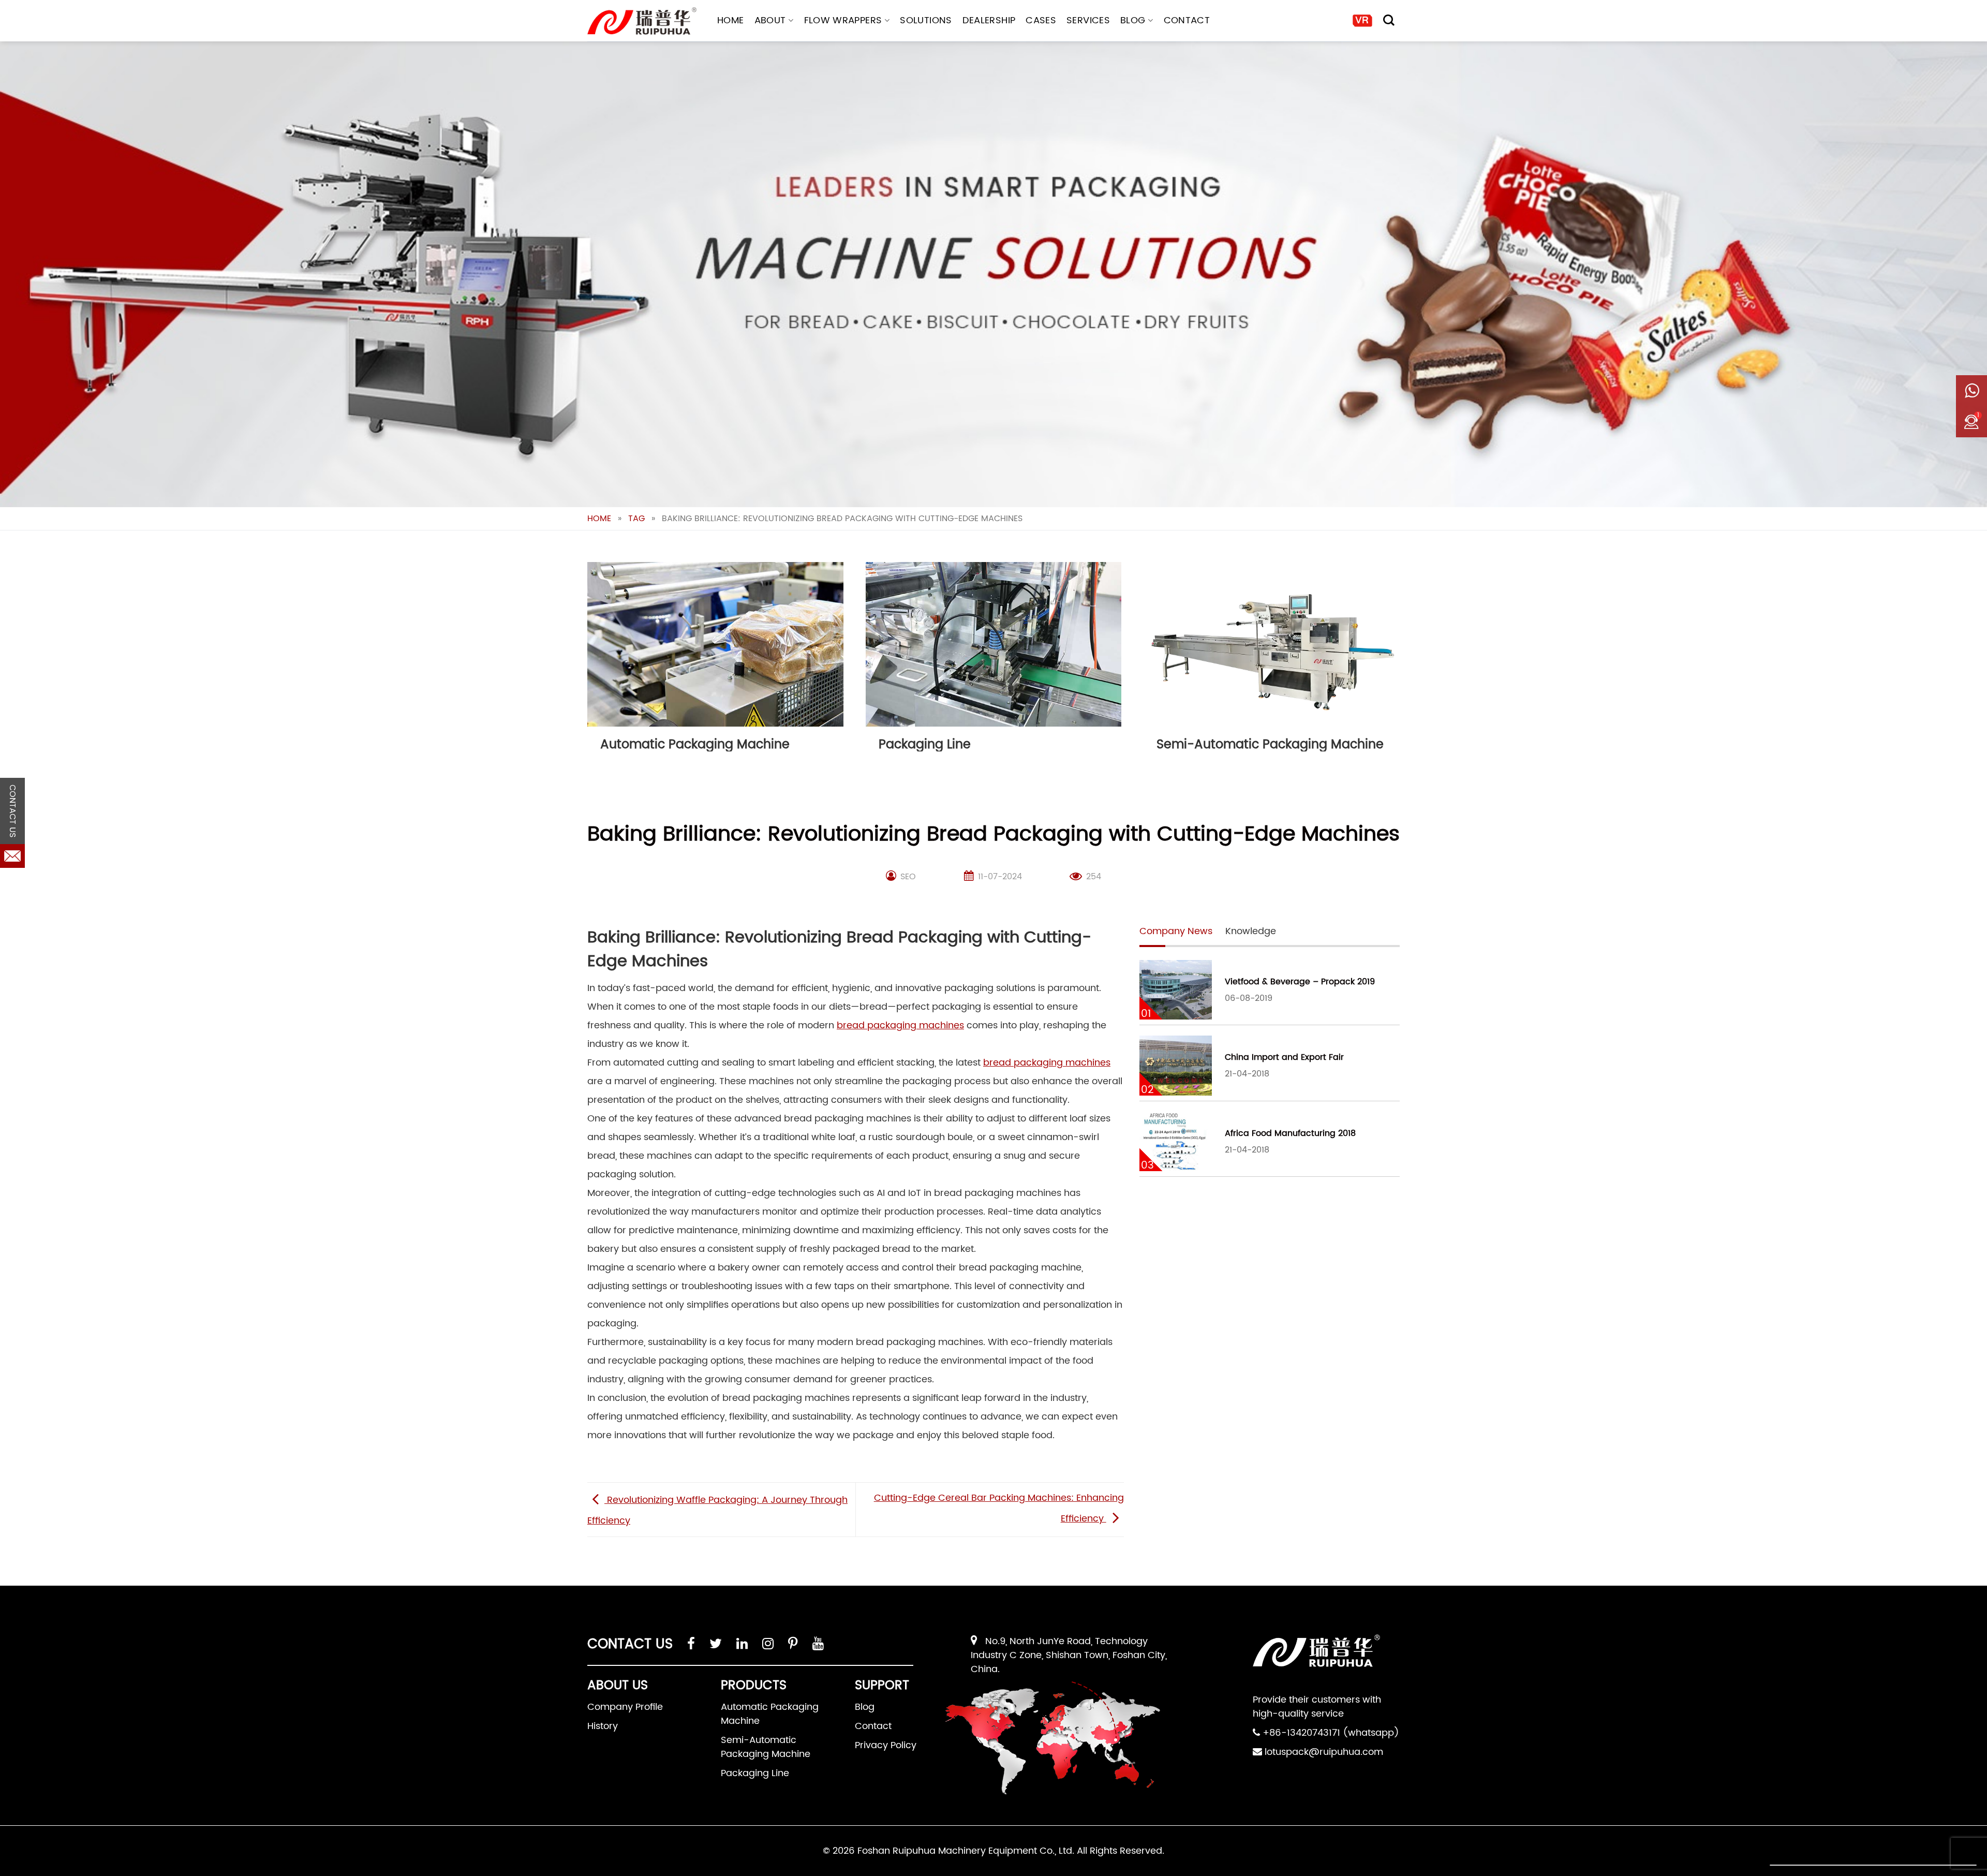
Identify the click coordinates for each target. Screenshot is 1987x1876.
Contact (1187, 20)
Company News (1176, 931)
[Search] (1389, 20)
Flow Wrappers (843, 20)
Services (1088, 20)
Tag (636, 519)
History (603, 1726)
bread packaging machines (900, 1025)
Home (730, 20)
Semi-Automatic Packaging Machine (766, 1747)
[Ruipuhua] (642, 21)
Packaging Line (755, 1773)
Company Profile (625, 1707)
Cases (1041, 20)
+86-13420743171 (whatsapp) (1331, 1733)
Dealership (989, 20)
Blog (1133, 20)
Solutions (926, 20)
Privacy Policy (886, 1745)
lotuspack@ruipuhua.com (1324, 1752)
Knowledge (1251, 931)
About (770, 20)
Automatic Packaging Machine (770, 1714)
